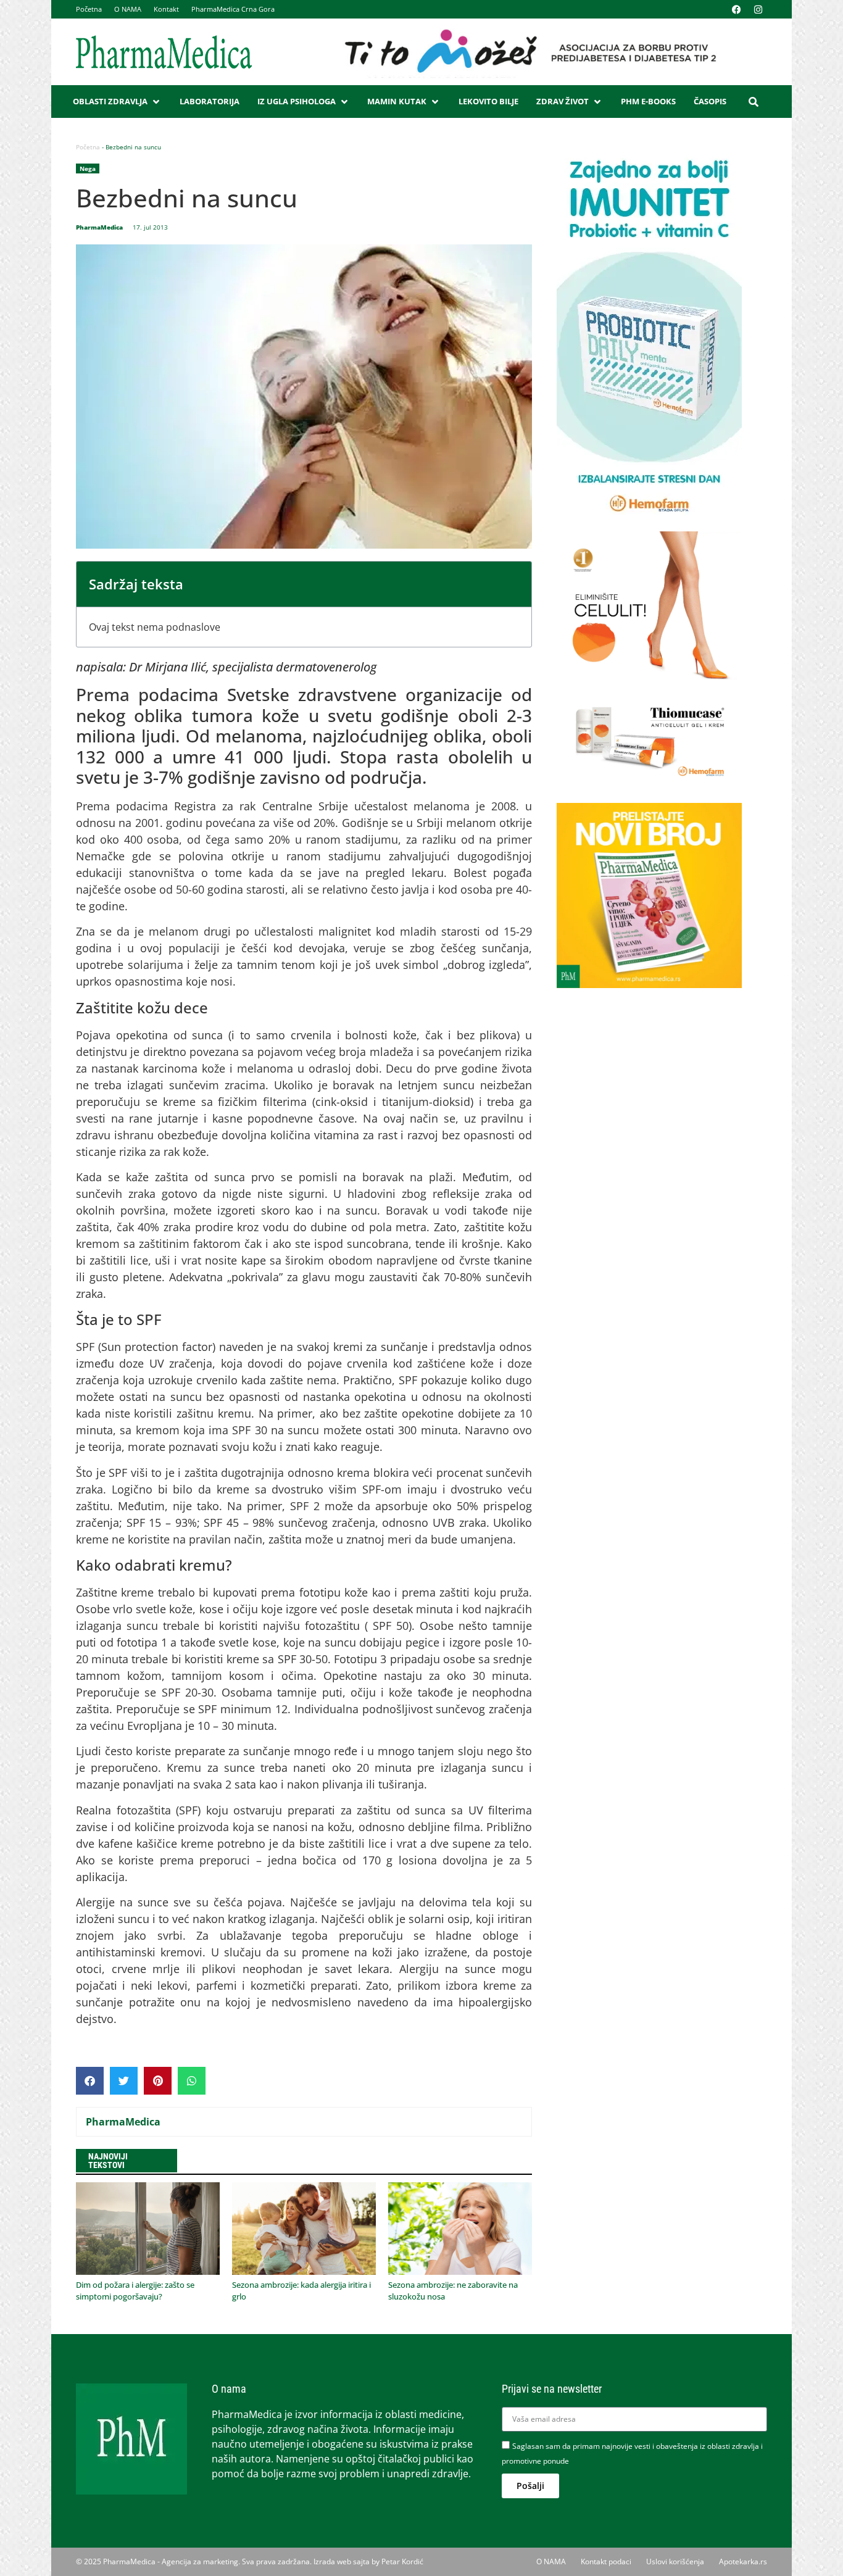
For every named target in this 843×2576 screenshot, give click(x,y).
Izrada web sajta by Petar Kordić (368, 2561)
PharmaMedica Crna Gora (233, 9)
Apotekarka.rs (743, 2561)
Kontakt (166, 9)
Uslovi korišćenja (675, 2561)
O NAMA (128, 9)
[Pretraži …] (754, 102)
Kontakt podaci (606, 2561)
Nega (88, 168)
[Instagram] (758, 9)
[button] (117, 102)
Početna (89, 9)
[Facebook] (736, 9)
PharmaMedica (123, 2122)
